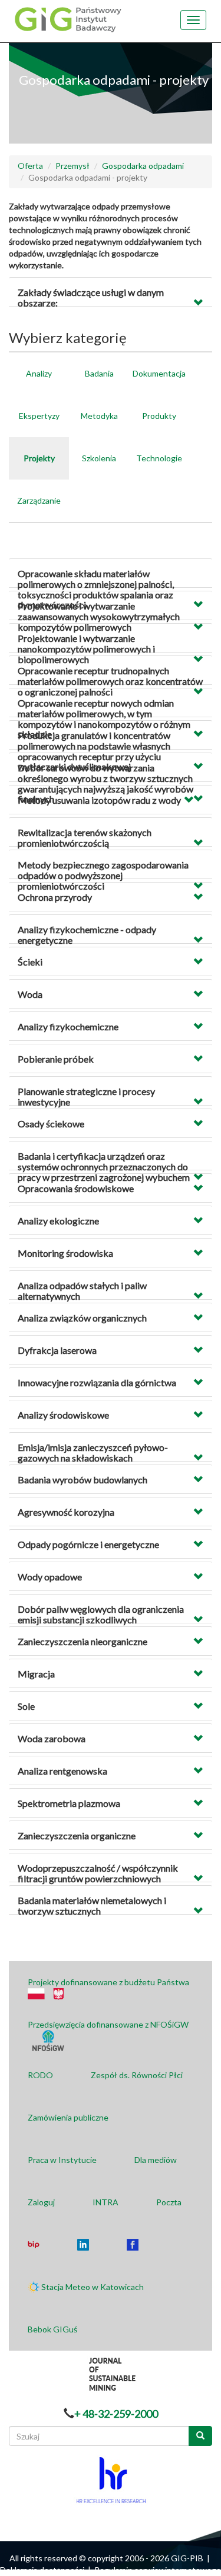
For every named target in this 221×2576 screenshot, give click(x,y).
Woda (30, 994)
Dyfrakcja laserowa (57, 1350)
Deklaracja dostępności (42, 2570)
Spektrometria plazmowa (69, 1803)
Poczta (169, 2202)
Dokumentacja (159, 373)
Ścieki (30, 962)
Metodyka (99, 416)
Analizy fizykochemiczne (68, 1026)
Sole (26, 1706)
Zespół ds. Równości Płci (137, 2075)
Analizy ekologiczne (58, 1221)
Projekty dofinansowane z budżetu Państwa (108, 1982)
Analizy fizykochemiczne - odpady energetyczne (87, 935)
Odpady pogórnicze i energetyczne (88, 1544)
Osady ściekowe (51, 1124)
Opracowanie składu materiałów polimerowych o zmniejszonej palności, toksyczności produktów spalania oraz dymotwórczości (96, 589)
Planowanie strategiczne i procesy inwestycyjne (86, 1096)
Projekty (39, 458)
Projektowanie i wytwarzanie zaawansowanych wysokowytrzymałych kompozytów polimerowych (99, 616)
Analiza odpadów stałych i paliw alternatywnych (82, 1291)
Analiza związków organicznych (82, 1318)
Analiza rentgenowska (62, 1771)
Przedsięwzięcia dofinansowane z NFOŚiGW (108, 2024)
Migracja (36, 1674)
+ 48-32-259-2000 (116, 2414)
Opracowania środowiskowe (76, 1188)
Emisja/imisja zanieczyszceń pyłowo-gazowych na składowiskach (93, 1452)
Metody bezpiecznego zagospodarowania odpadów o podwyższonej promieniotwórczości (103, 875)
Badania (99, 373)
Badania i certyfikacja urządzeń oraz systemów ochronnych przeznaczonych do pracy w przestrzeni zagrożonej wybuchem (104, 1166)
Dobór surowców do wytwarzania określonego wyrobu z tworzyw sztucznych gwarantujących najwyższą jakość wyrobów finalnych (105, 783)
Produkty (159, 416)
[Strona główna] (67, 19)
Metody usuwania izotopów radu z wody (99, 800)
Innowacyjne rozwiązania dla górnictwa (97, 1382)
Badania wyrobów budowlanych (83, 1480)
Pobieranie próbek (56, 1059)
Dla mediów (156, 2160)
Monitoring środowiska (65, 1253)
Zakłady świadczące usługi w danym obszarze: (91, 297)
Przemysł (72, 166)
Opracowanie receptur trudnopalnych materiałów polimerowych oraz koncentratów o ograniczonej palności (110, 681)
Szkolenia (99, 458)
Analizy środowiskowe (63, 1415)
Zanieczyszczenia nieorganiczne (83, 1641)
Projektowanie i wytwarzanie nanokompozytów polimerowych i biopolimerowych (86, 648)
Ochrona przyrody (55, 897)
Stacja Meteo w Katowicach (93, 2287)
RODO (40, 2075)
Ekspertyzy (39, 416)
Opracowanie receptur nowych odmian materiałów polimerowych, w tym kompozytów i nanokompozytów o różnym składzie (104, 718)
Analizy (39, 373)
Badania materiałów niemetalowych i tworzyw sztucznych (92, 1906)
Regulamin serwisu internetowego (158, 2570)
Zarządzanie (39, 500)
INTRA (105, 2202)
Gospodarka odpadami (143, 166)
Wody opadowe (50, 1577)
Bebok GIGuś (52, 2329)
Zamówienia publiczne (68, 2117)
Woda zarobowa (52, 1738)
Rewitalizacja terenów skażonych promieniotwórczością (85, 838)
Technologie (159, 458)
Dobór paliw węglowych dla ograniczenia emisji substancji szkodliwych (101, 1614)
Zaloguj (41, 2202)
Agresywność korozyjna (66, 1512)
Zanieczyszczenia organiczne (77, 1836)
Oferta (30, 166)
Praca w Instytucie (62, 2160)
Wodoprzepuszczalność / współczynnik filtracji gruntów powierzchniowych (98, 1873)
